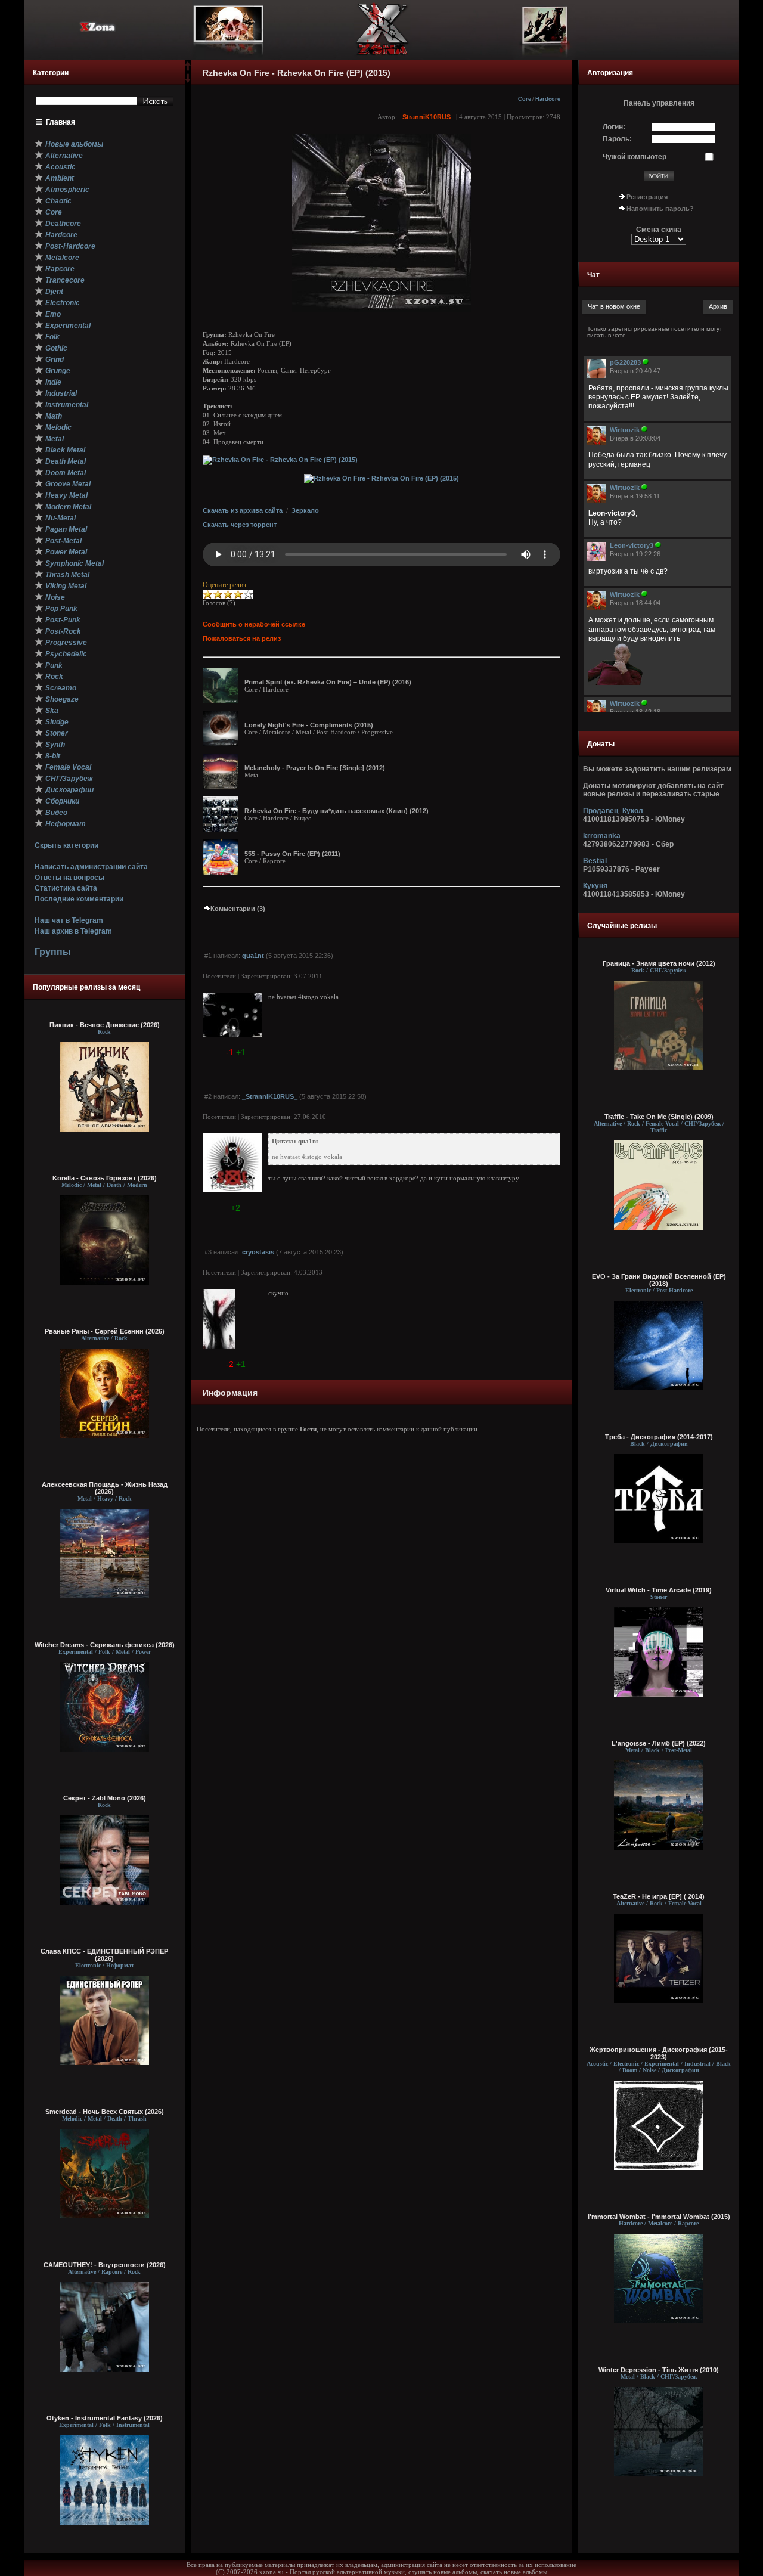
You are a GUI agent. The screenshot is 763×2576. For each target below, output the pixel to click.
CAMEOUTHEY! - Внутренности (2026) (105, 2265)
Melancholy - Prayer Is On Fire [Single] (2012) (315, 768)
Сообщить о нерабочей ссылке (254, 624)
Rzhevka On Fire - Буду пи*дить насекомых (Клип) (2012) (336, 811)
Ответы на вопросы (69, 878)
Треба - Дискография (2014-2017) (659, 1437)
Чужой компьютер (635, 157)
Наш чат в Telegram (69, 920)
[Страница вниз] (188, 80)
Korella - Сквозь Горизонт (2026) (105, 1178)
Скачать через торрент (240, 525)
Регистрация (647, 197)
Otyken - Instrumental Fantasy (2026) (105, 2418)
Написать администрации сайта (91, 867)
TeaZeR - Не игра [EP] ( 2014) (659, 1896)
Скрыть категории (66, 845)
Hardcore (548, 99)
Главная (61, 122)
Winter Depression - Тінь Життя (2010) (659, 2370)
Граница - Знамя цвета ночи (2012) (659, 963)
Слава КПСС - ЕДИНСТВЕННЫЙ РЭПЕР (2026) (104, 1955)
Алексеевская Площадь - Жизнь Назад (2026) (105, 1488)
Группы (53, 952)
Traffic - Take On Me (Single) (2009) (659, 1117)
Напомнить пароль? (660, 209)
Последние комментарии (79, 899)
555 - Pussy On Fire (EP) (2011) (292, 854)
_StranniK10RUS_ (427, 117)
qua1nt (253, 956)
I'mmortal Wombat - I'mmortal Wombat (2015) (659, 2217)
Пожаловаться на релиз (242, 638)
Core (525, 99)
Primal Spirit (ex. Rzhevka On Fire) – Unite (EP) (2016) (328, 682)
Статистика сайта (66, 888)
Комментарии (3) (238, 909)
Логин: (614, 127)
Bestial (595, 861)
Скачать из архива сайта (243, 510)
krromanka (602, 836)
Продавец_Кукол (613, 811)
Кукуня (595, 886)
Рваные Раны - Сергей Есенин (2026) (105, 1331)
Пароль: (617, 139)
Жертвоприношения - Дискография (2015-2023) (659, 2053)
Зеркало (305, 510)
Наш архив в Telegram (73, 931)
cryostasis (258, 1252)
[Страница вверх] (188, 70)
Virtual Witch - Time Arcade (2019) (659, 1590)
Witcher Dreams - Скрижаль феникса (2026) (105, 1645)
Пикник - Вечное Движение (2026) (105, 1025)
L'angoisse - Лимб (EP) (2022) (659, 1743)
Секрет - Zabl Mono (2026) (105, 1798)
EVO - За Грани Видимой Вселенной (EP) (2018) (659, 1280)
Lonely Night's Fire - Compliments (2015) (309, 725)
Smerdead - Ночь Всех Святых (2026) (105, 2112)
